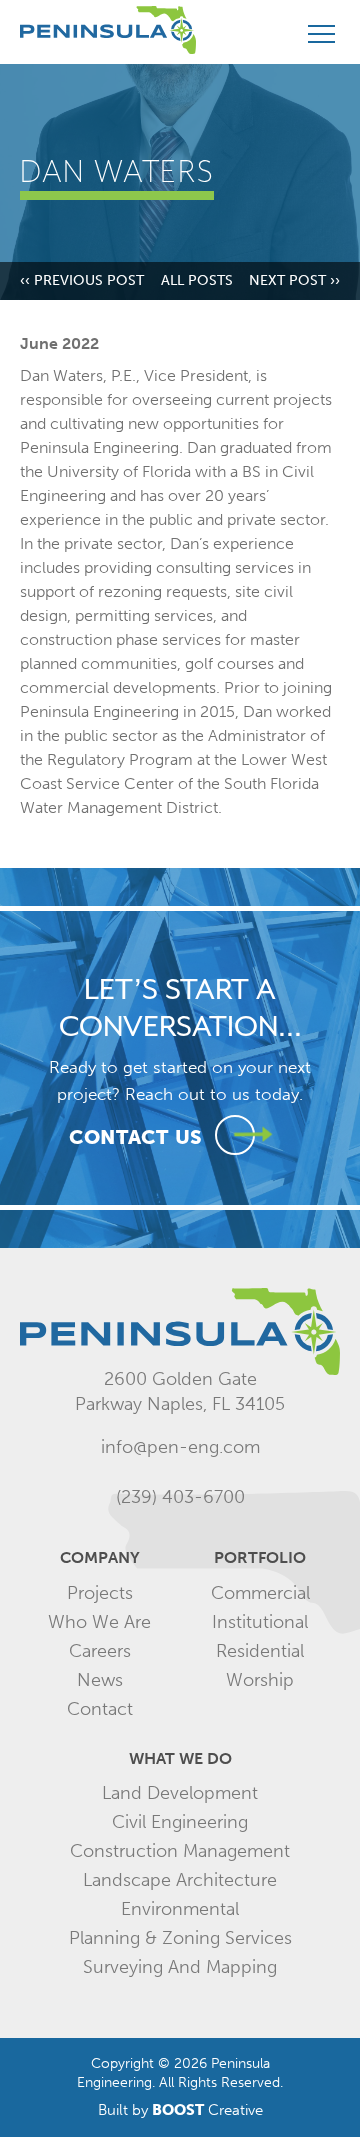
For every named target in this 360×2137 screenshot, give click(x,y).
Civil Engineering (180, 1822)
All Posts (197, 281)
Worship (260, 1680)
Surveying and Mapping (180, 1967)
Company (100, 1557)
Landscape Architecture (180, 1880)
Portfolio (260, 1557)
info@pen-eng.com (180, 1447)
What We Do (180, 1758)
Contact (100, 1709)
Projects (100, 1593)
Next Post (294, 281)
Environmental (180, 1909)
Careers (100, 1651)
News (100, 1680)
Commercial (260, 1593)
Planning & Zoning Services (180, 1938)
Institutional (260, 1622)
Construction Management (180, 1851)
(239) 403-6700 (180, 1497)
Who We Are (99, 1622)
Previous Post (82, 281)
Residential (260, 1651)
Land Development (180, 1793)
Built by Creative (180, 2110)
